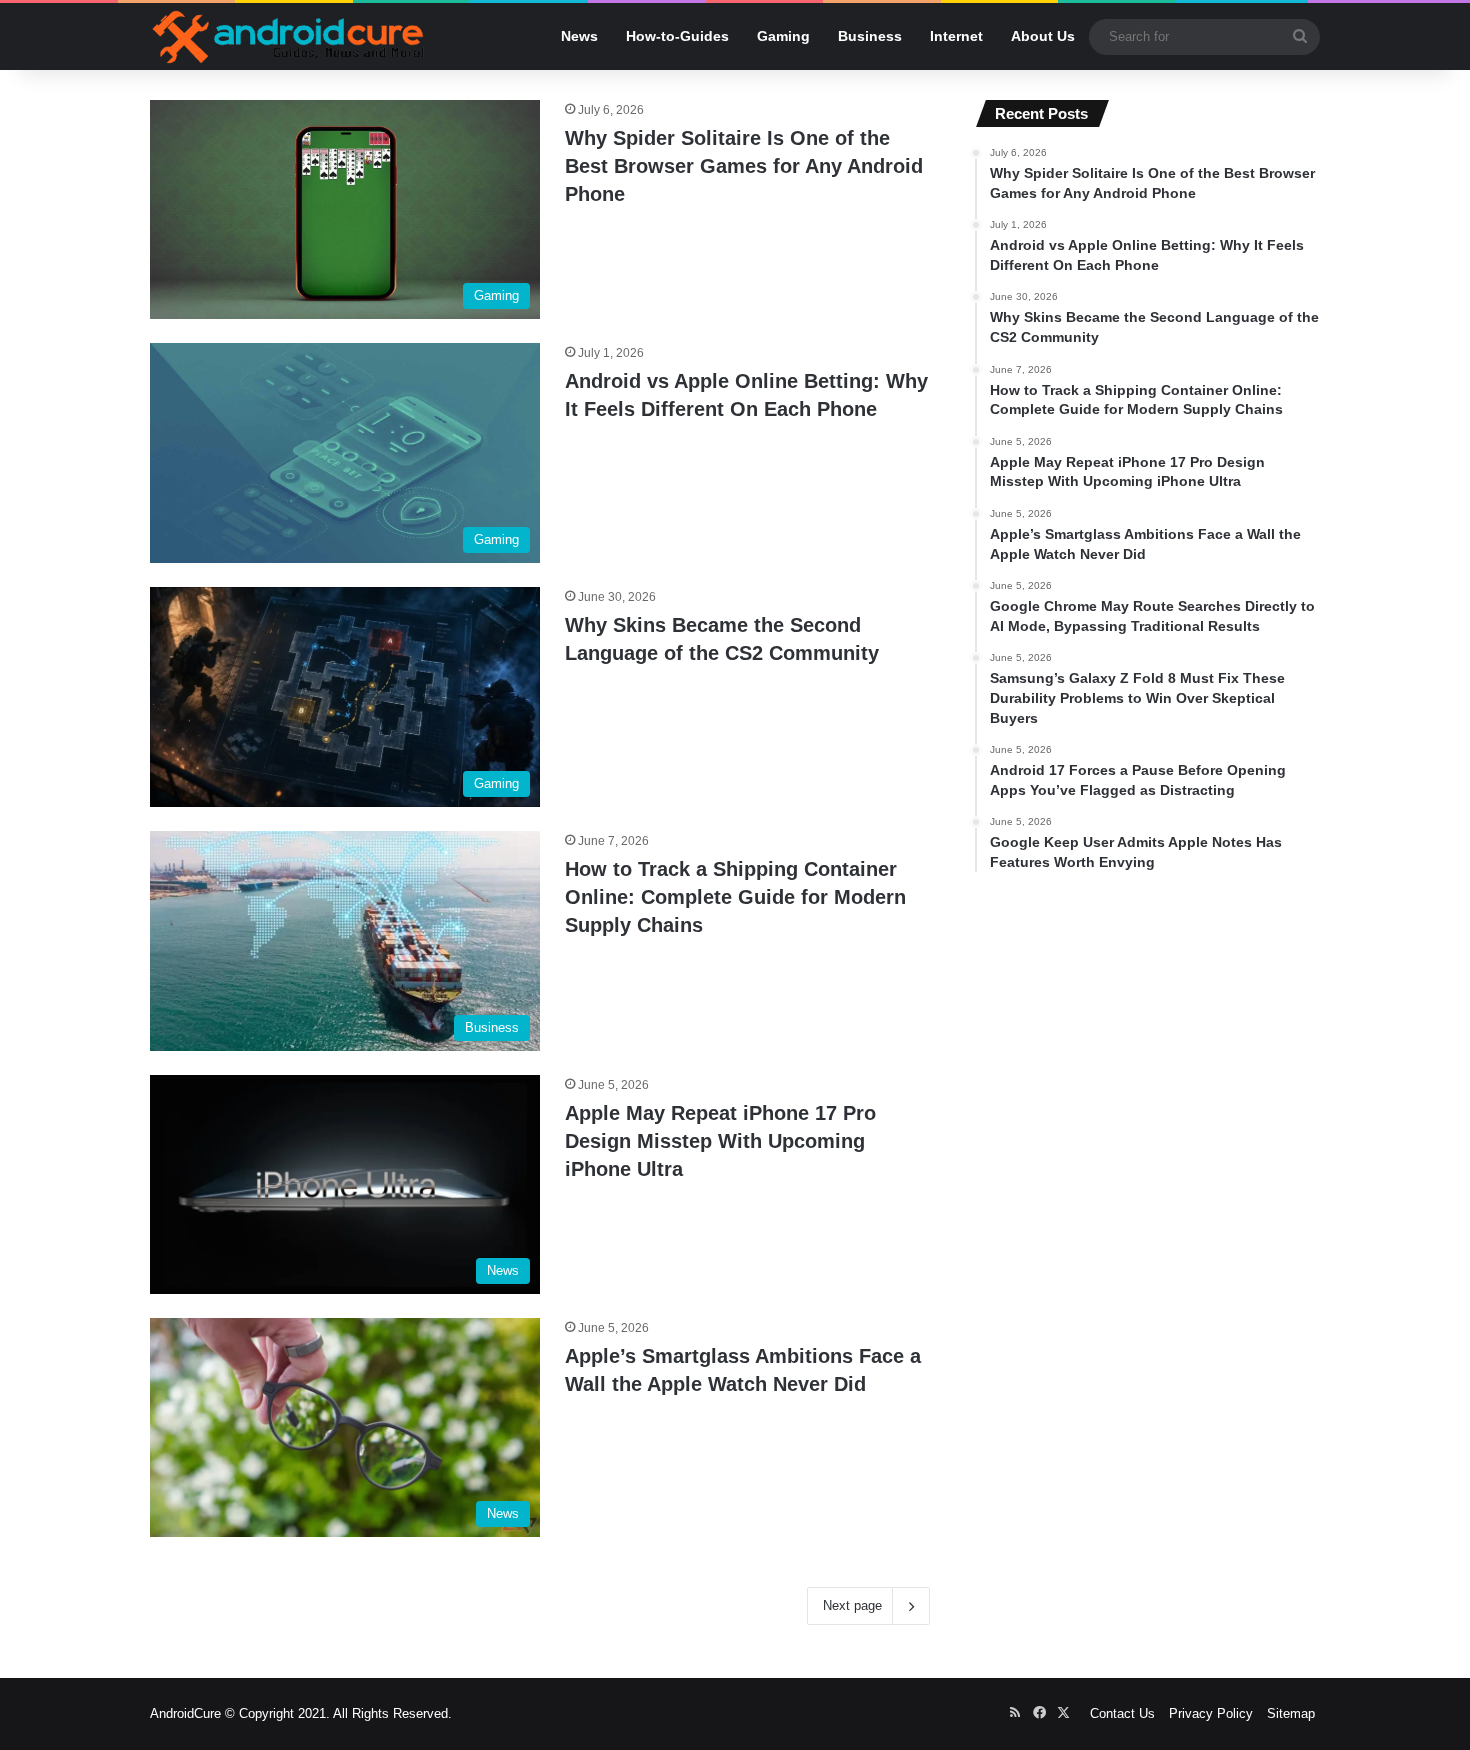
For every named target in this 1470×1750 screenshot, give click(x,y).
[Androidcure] (288, 36)
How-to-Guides (677, 36)
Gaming (783, 36)
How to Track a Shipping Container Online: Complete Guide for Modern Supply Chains (735, 897)
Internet (956, 36)
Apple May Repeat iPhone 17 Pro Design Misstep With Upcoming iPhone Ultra (720, 1141)
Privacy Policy (1211, 1713)
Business (870, 36)
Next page (852, 1605)
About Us (1043, 36)
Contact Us (1122, 1713)
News (579, 36)
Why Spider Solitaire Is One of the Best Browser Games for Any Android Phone (744, 166)
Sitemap (1291, 1713)
